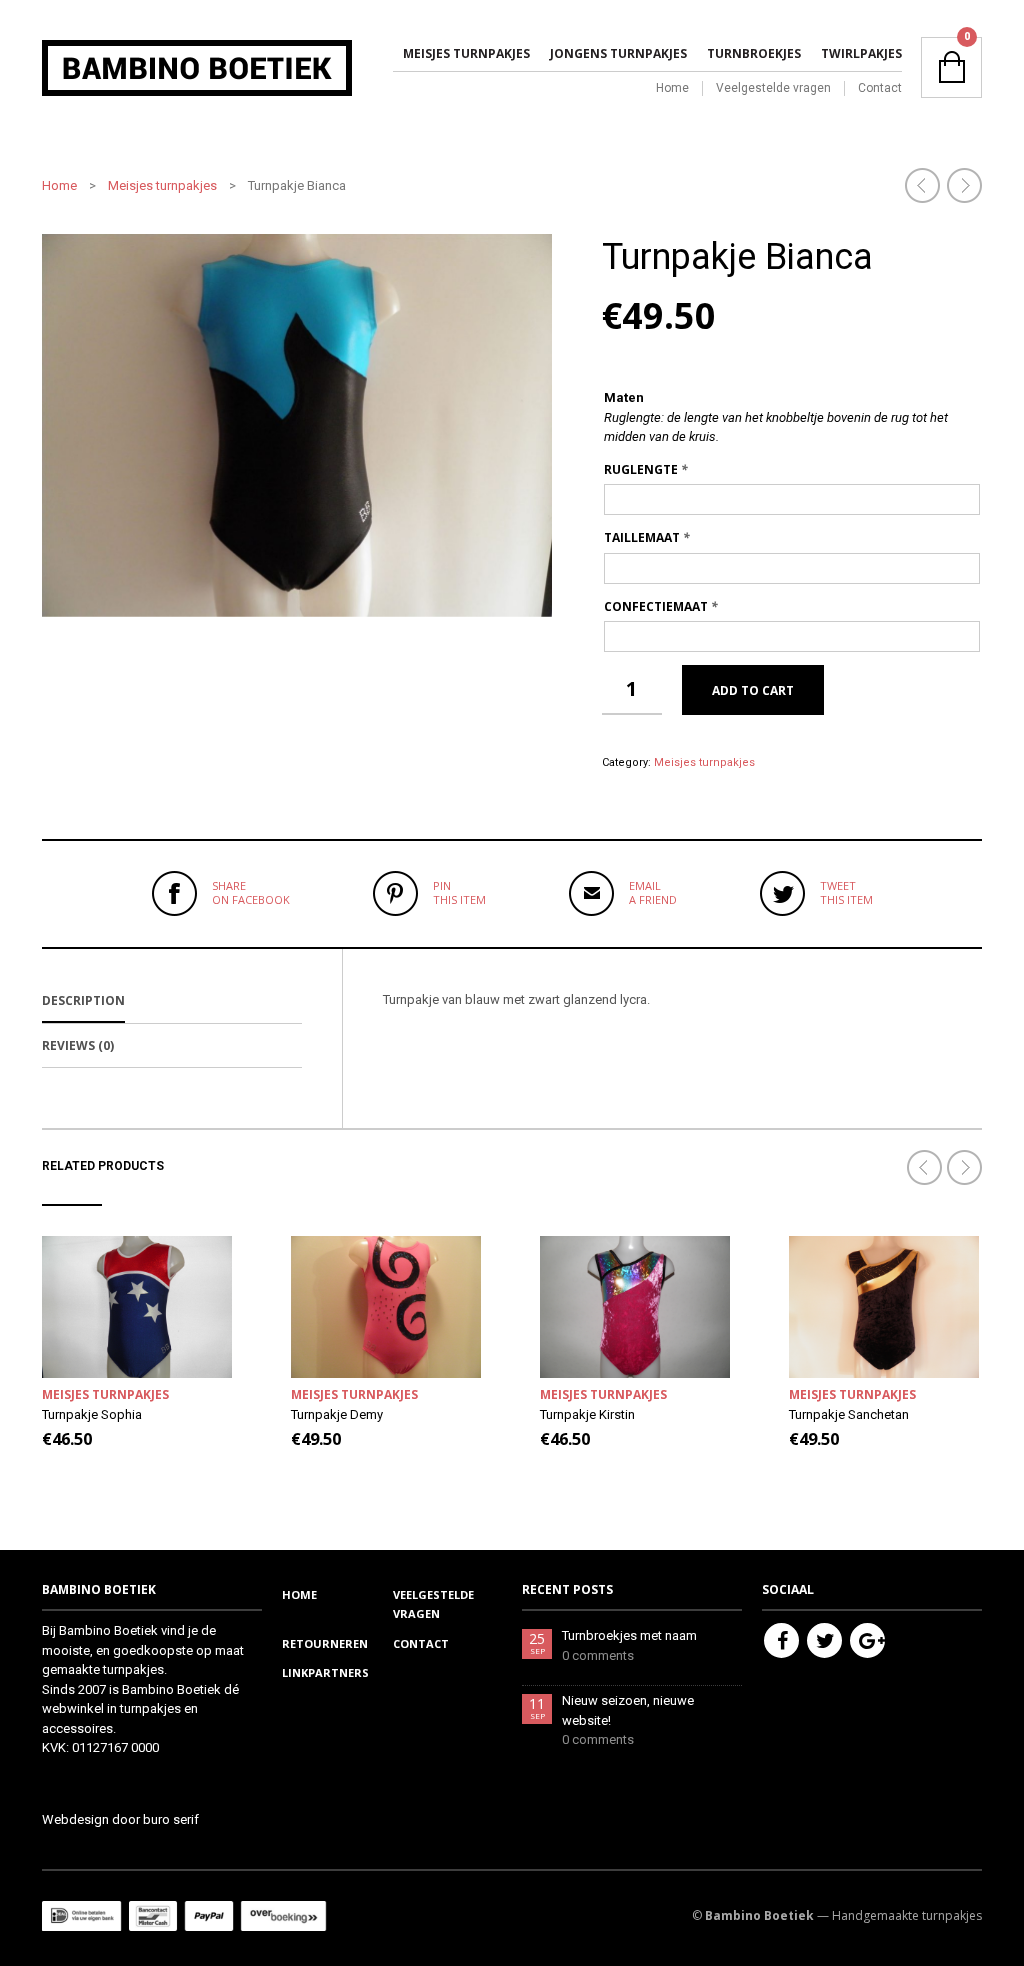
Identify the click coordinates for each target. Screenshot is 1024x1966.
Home (672, 88)
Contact (880, 88)
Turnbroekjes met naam (629, 1635)
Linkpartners (325, 1672)
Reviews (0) (78, 1045)
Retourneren (325, 1643)
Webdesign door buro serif (120, 1819)
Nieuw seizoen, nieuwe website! (628, 1710)
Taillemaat (647, 537)
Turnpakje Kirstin (587, 1414)
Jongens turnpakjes (618, 53)
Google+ (867, 1640)
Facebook (781, 1640)
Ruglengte (646, 469)
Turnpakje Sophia (92, 1414)
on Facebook (251, 892)
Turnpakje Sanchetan (849, 1414)
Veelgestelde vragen (773, 88)
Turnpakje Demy (337, 1414)
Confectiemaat (661, 606)
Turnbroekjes (754, 53)
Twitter (824, 1640)
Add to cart (753, 690)
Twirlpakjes (861, 53)
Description (83, 1000)
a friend (653, 892)
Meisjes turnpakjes (466, 53)
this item (459, 892)
